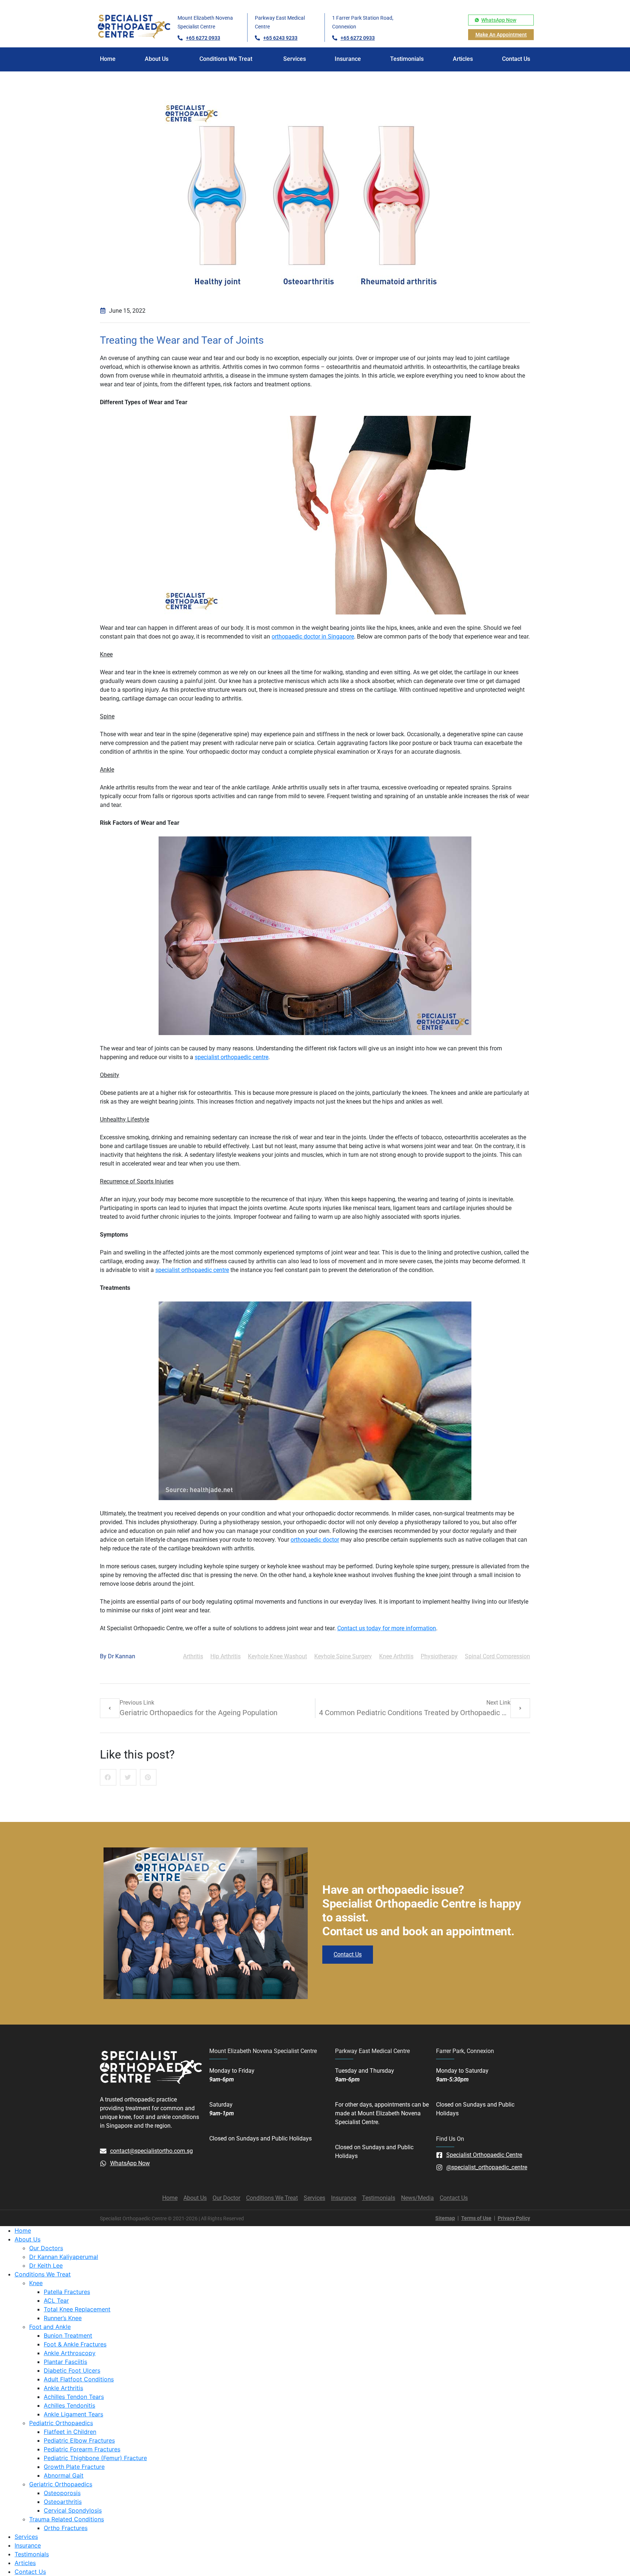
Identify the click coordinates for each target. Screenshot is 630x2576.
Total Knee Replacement (77, 2309)
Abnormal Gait (64, 2475)
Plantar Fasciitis (65, 2362)
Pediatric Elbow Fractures (79, 2440)
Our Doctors (46, 2248)
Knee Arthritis (396, 1656)
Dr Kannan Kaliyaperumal (64, 2257)
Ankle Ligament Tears (73, 2414)
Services (26, 2537)
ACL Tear (56, 2300)
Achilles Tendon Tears (74, 2397)
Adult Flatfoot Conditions (79, 2379)
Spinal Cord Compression (497, 1656)
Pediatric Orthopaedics (61, 2423)
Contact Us (30, 2572)
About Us (28, 2239)
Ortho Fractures (66, 2528)
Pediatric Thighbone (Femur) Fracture (95, 2458)
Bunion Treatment (68, 2335)
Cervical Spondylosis (73, 2510)
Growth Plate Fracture (74, 2467)
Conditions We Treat (43, 2274)
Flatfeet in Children (70, 2432)
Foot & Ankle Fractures (75, 2344)
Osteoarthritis (63, 2502)
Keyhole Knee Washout (277, 1656)
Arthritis (193, 1656)
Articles (25, 2563)
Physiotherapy (439, 1656)
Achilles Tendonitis (69, 2405)
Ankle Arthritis (63, 2388)
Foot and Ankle (50, 2327)
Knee (36, 2283)
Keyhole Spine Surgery (343, 1656)
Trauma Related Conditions (67, 2519)
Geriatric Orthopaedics (61, 2484)
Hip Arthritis (225, 1656)
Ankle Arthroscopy (70, 2353)
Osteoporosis (62, 2493)
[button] (108, 1777)
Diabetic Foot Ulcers (72, 2370)
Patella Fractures (67, 2292)
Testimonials (32, 2554)
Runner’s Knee (63, 2318)
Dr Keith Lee (46, 2265)
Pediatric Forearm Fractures (82, 2449)
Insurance (28, 2545)
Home (23, 2230)
